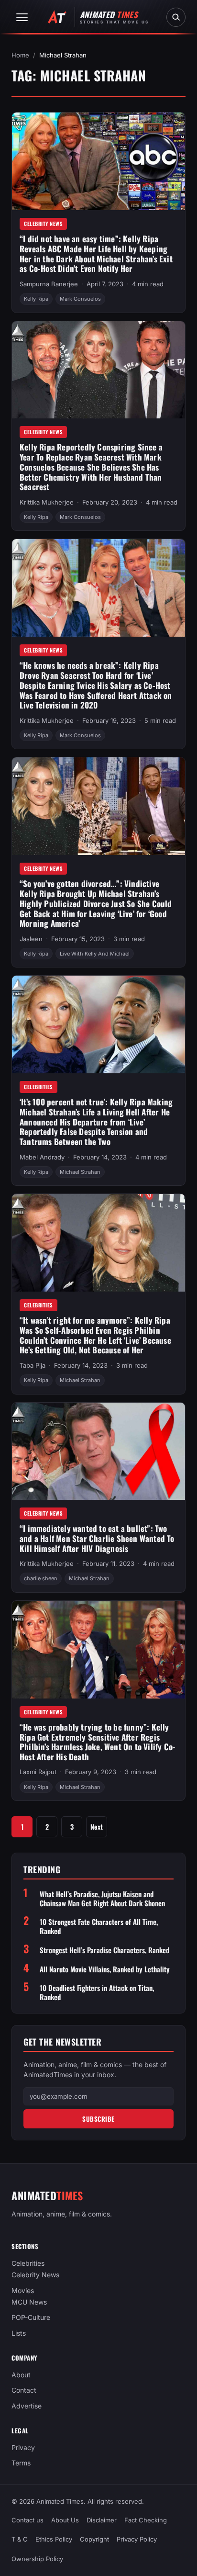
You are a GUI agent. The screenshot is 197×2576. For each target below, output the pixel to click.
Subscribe (98, 2119)
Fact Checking (146, 2520)
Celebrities (38, 1087)
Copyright (94, 2540)
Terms (21, 2463)
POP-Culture (31, 2317)
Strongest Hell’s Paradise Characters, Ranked (104, 1950)
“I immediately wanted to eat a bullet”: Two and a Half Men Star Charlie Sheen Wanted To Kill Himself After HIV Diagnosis (97, 1538)
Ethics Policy (54, 2540)
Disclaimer (102, 2520)
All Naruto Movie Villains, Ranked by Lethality (105, 1969)
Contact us (27, 2520)
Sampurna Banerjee (49, 284)
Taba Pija (33, 1365)
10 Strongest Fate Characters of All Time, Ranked (99, 1926)
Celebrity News (43, 224)
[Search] (176, 17)
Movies (23, 2290)
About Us (65, 2520)
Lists (19, 2333)
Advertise (27, 2405)
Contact (24, 2390)
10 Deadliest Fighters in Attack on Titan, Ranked (97, 1992)
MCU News (29, 2302)
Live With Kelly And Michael (95, 954)
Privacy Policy (137, 2540)
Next (97, 1827)
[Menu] (22, 17)
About (21, 2375)
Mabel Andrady (42, 1157)
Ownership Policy (37, 2559)
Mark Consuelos (80, 299)
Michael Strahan (80, 1172)
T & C (20, 2540)
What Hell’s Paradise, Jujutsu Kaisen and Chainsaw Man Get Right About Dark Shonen (102, 1899)
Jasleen (31, 939)
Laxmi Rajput (38, 1772)
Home (20, 55)
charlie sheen (41, 1578)
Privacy (23, 2447)
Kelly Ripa (36, 299)
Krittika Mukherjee (47, 502)
